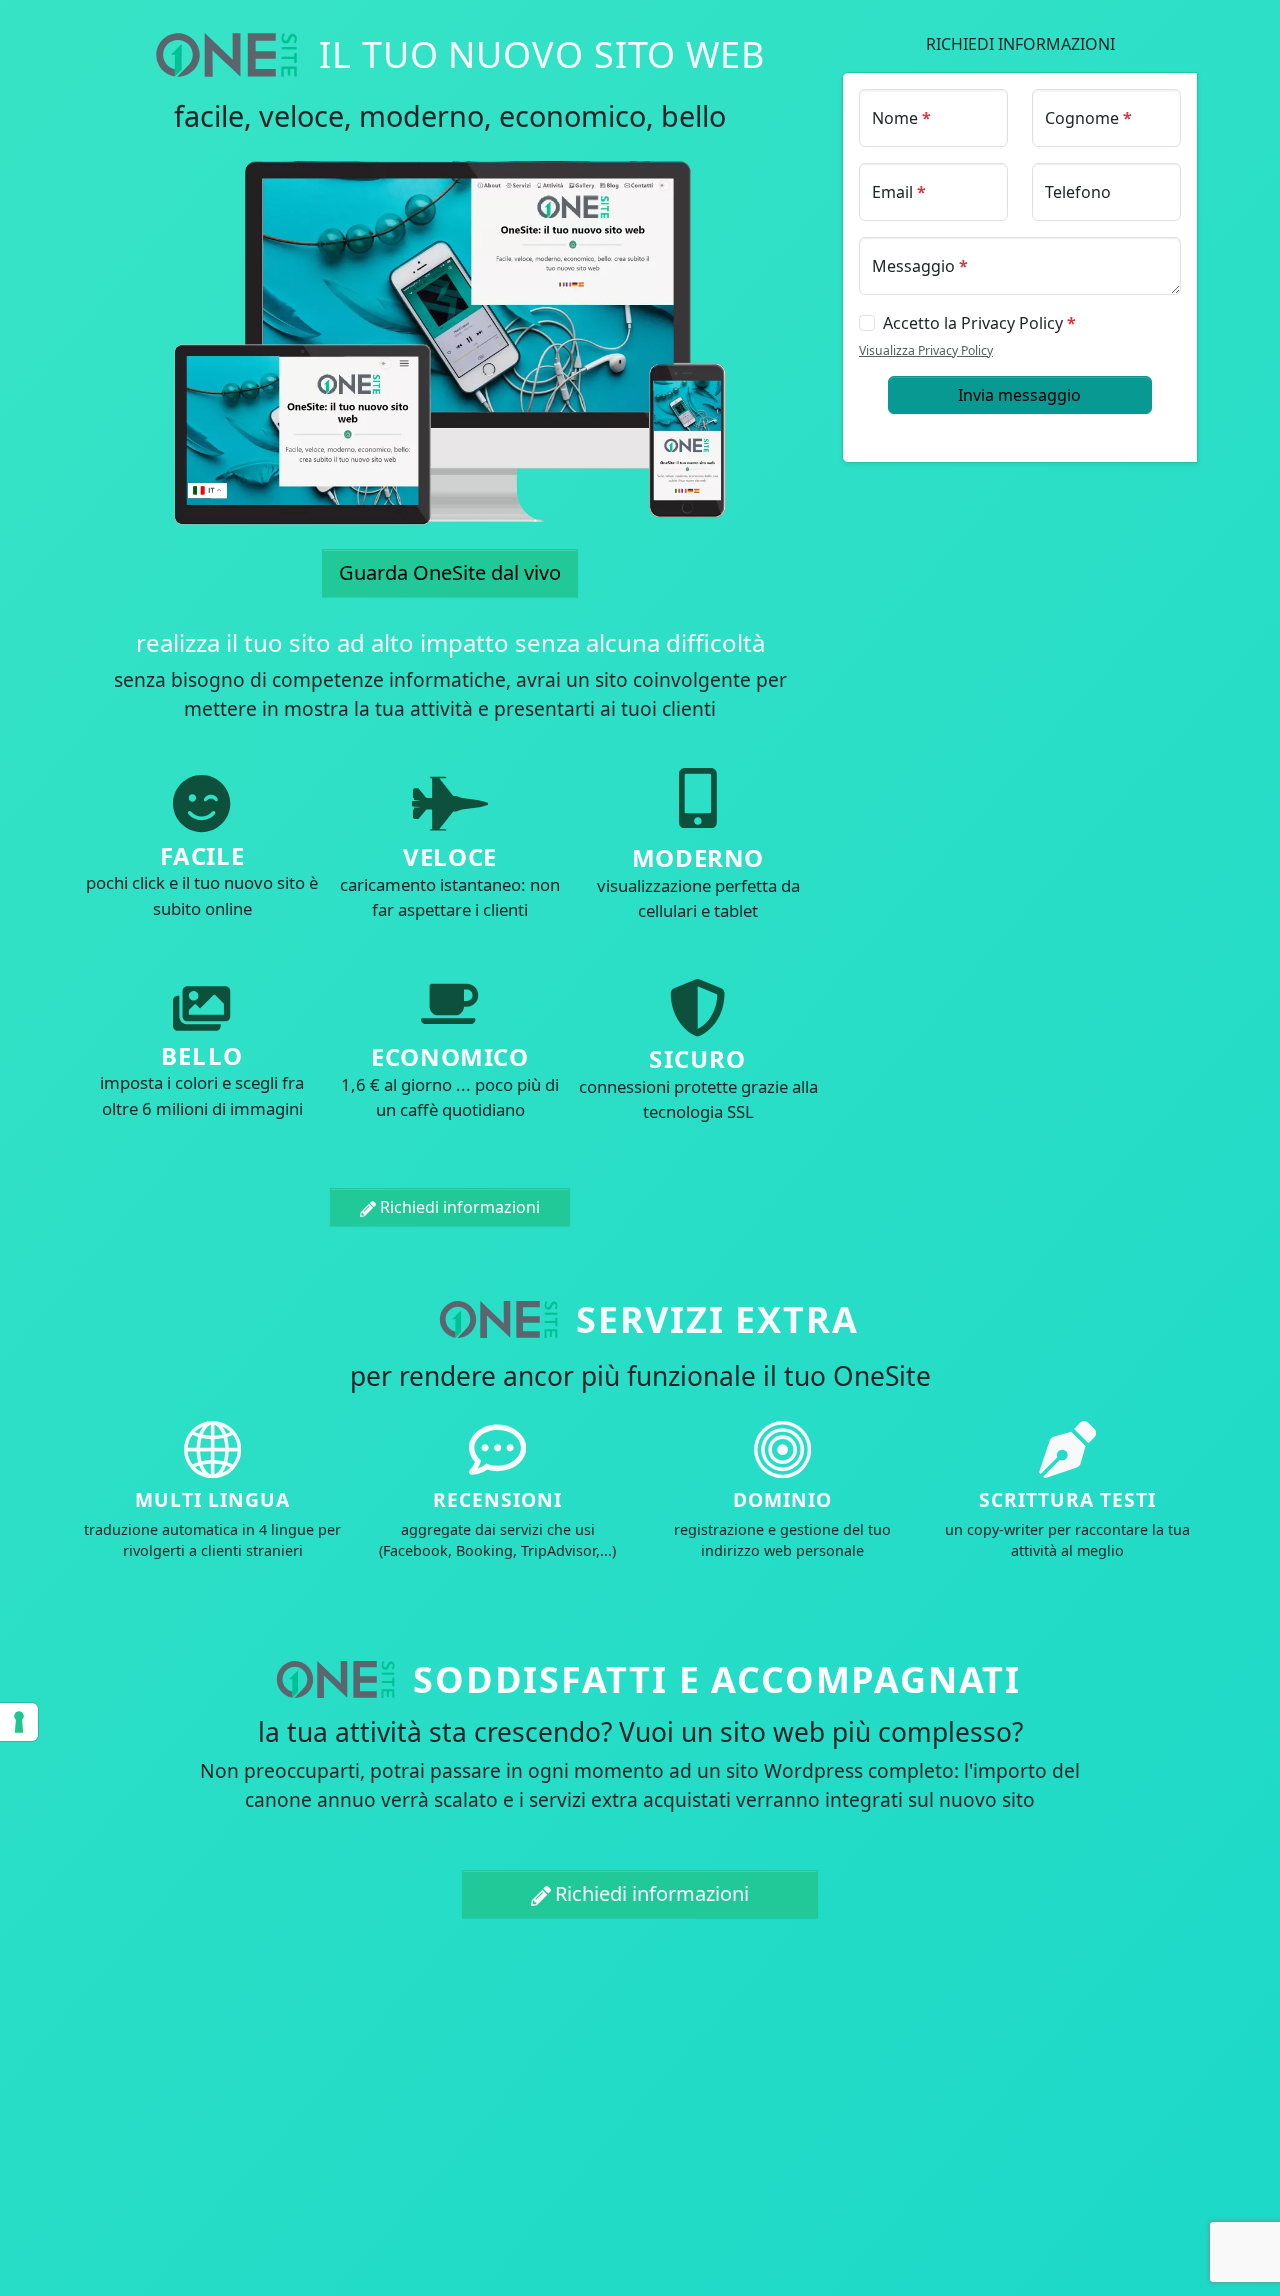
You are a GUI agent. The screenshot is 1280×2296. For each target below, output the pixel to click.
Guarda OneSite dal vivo (450, 572)
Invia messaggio (1019, 395)
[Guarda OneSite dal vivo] (450, 342)
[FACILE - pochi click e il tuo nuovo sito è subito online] (201, 806)
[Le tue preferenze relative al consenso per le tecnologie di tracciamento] (19, 1722)
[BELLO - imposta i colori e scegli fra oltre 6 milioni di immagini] (201, 1010)
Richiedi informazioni (460, 1207)
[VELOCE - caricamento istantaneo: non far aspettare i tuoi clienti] (450, 806)
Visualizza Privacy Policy (926, 350)
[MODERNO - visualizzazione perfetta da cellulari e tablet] (698, 806)
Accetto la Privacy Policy (979, 323)
